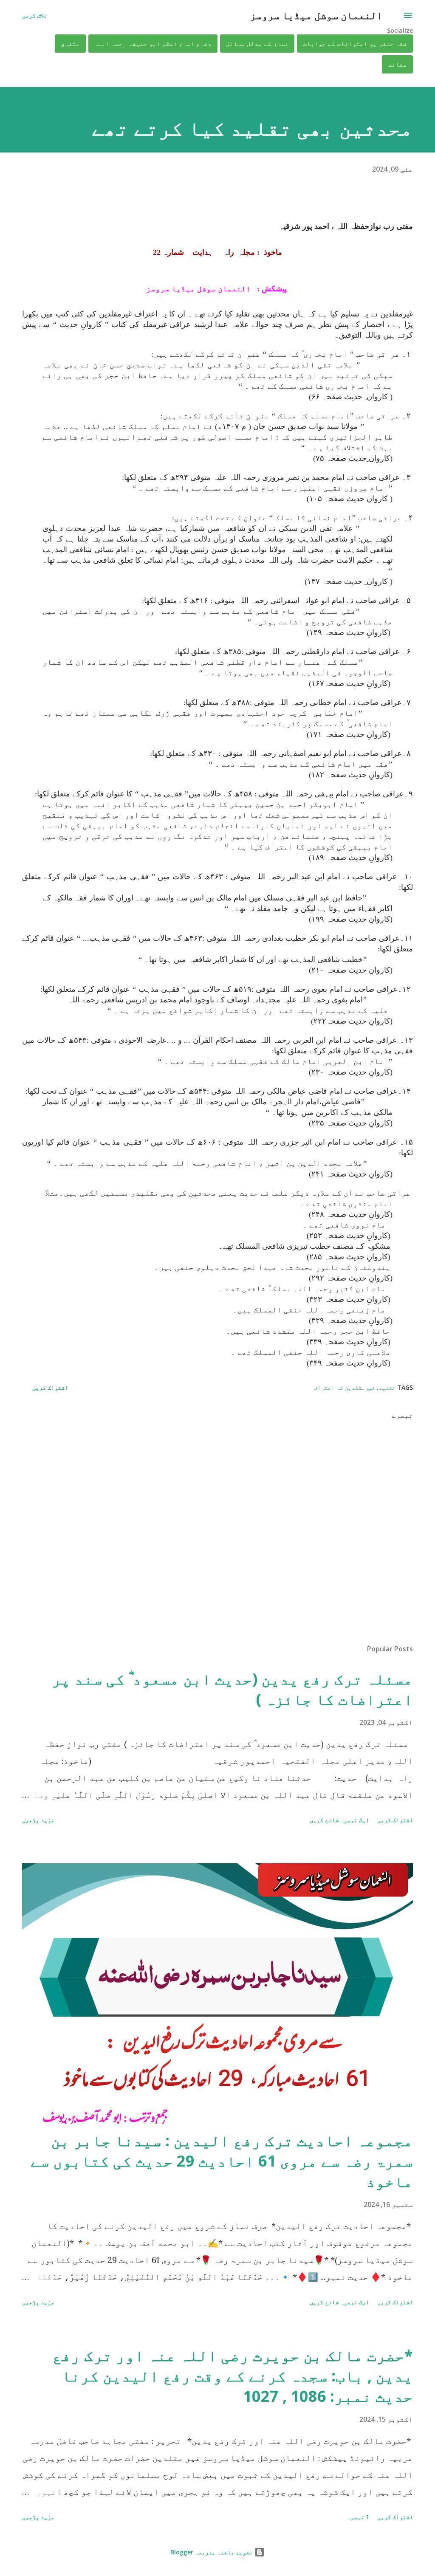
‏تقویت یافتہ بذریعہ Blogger (212, 2552)
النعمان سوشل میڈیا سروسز (316, 15)
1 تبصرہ (358, 2517)
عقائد (397, 64)
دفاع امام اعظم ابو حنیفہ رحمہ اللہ (153, 44)
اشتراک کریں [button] (50, 1387)
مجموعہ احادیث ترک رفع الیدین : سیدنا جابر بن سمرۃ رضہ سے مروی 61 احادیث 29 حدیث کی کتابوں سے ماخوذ (222, 2161)
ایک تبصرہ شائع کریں (339, 1820)
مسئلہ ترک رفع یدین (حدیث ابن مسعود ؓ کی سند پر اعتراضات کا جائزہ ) (232, 1689)
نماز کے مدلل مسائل (257, 44)
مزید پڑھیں (38, 1820)
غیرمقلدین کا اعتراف (345, 1387)
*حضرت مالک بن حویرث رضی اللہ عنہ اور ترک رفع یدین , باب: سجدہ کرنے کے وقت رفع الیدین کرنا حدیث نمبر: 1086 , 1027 (233, 2376)
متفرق (70, 44)
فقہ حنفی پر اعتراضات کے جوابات (355, 44)
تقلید (387, 1387)
